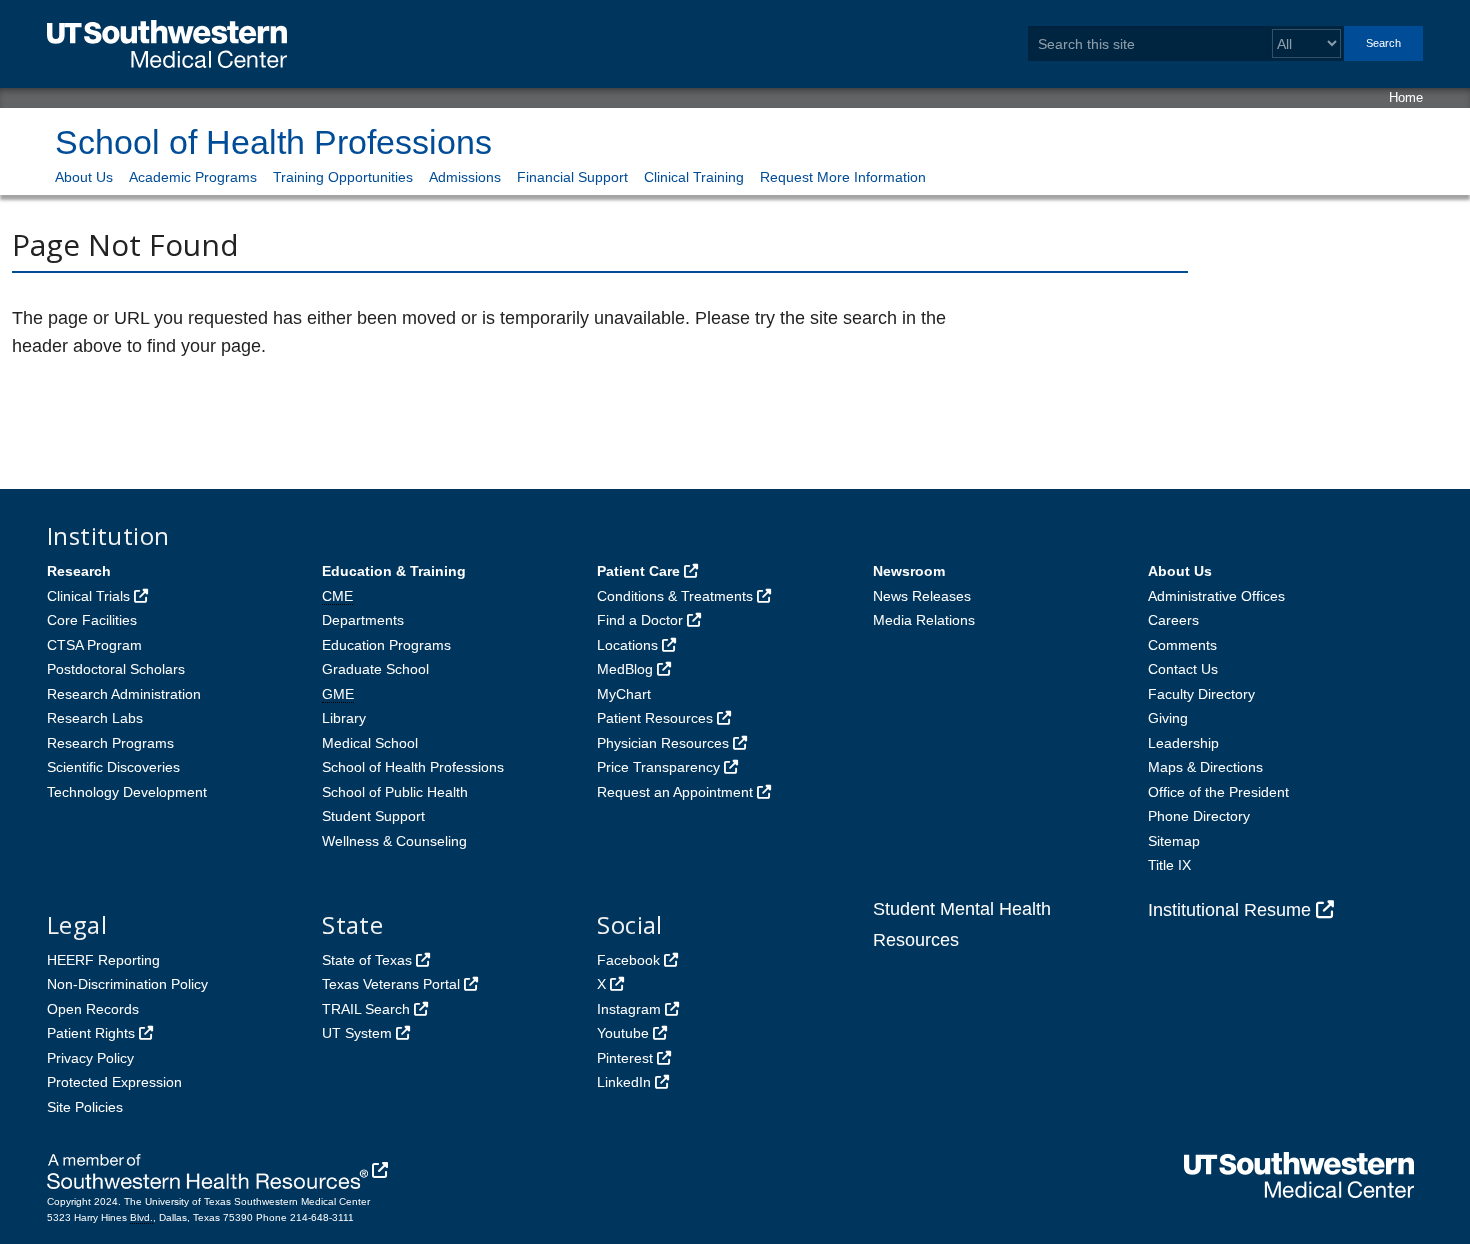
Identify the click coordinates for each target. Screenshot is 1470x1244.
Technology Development (127, 792)
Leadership (1183, 743)
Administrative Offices (1216, 596)
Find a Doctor (640, 620)
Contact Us (1183, 669)
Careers (1173, 620)
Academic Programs (193, 177)
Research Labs (95, 718)
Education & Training (394, 571)
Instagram (629, 1009)
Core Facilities (92, 620)
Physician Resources (663, 743)
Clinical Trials (88, 596)
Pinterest (625, 1058)
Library (344, 718)
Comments (1182, 645)
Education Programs (386, 645)
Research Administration (124, 694)
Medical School (370, 743)
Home (1406, 97)
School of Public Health (395, 792)
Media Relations (924, 620)
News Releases (922, 596)
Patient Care (638, 571)
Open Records (93, 1009)
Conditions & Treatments (675, 596)
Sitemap (1174, 841)
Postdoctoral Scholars (116, 669)
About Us (84, 177)
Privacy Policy (90, 1058)
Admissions (465, 177)
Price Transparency (658, 767)
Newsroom (909, 571)
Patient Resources (655, 718)
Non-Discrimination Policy (127, 984)
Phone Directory (1199, 816)
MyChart (624, 694)
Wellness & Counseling (394, 841)
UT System (357, 1033)
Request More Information (843, 177)
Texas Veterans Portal (391, 984)
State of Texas (367, 960)
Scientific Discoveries (113, 767)
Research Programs (110, 743)
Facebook (628, 960)
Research (79, 571)
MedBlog (625, 669)
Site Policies (85, 1107)
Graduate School (375, 669)
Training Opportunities (343, 177)
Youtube (623, 1033)
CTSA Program (94, 645)
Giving (1168, 718)
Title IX (1169, 865)
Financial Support (572, 177)
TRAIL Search (366, 1009)
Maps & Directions (1205, 767)
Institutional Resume (1229, 910)
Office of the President (1218, 792)
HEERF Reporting (103, 960)
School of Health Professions (273, 142)
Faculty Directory (1201, 694)
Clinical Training (694, 177)
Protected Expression (114, 1082)
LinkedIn (624, 1082)
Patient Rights (91, 1033)
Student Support (373, 816)
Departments (363, 620)
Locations (627, 645)
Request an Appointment (675, 792)
